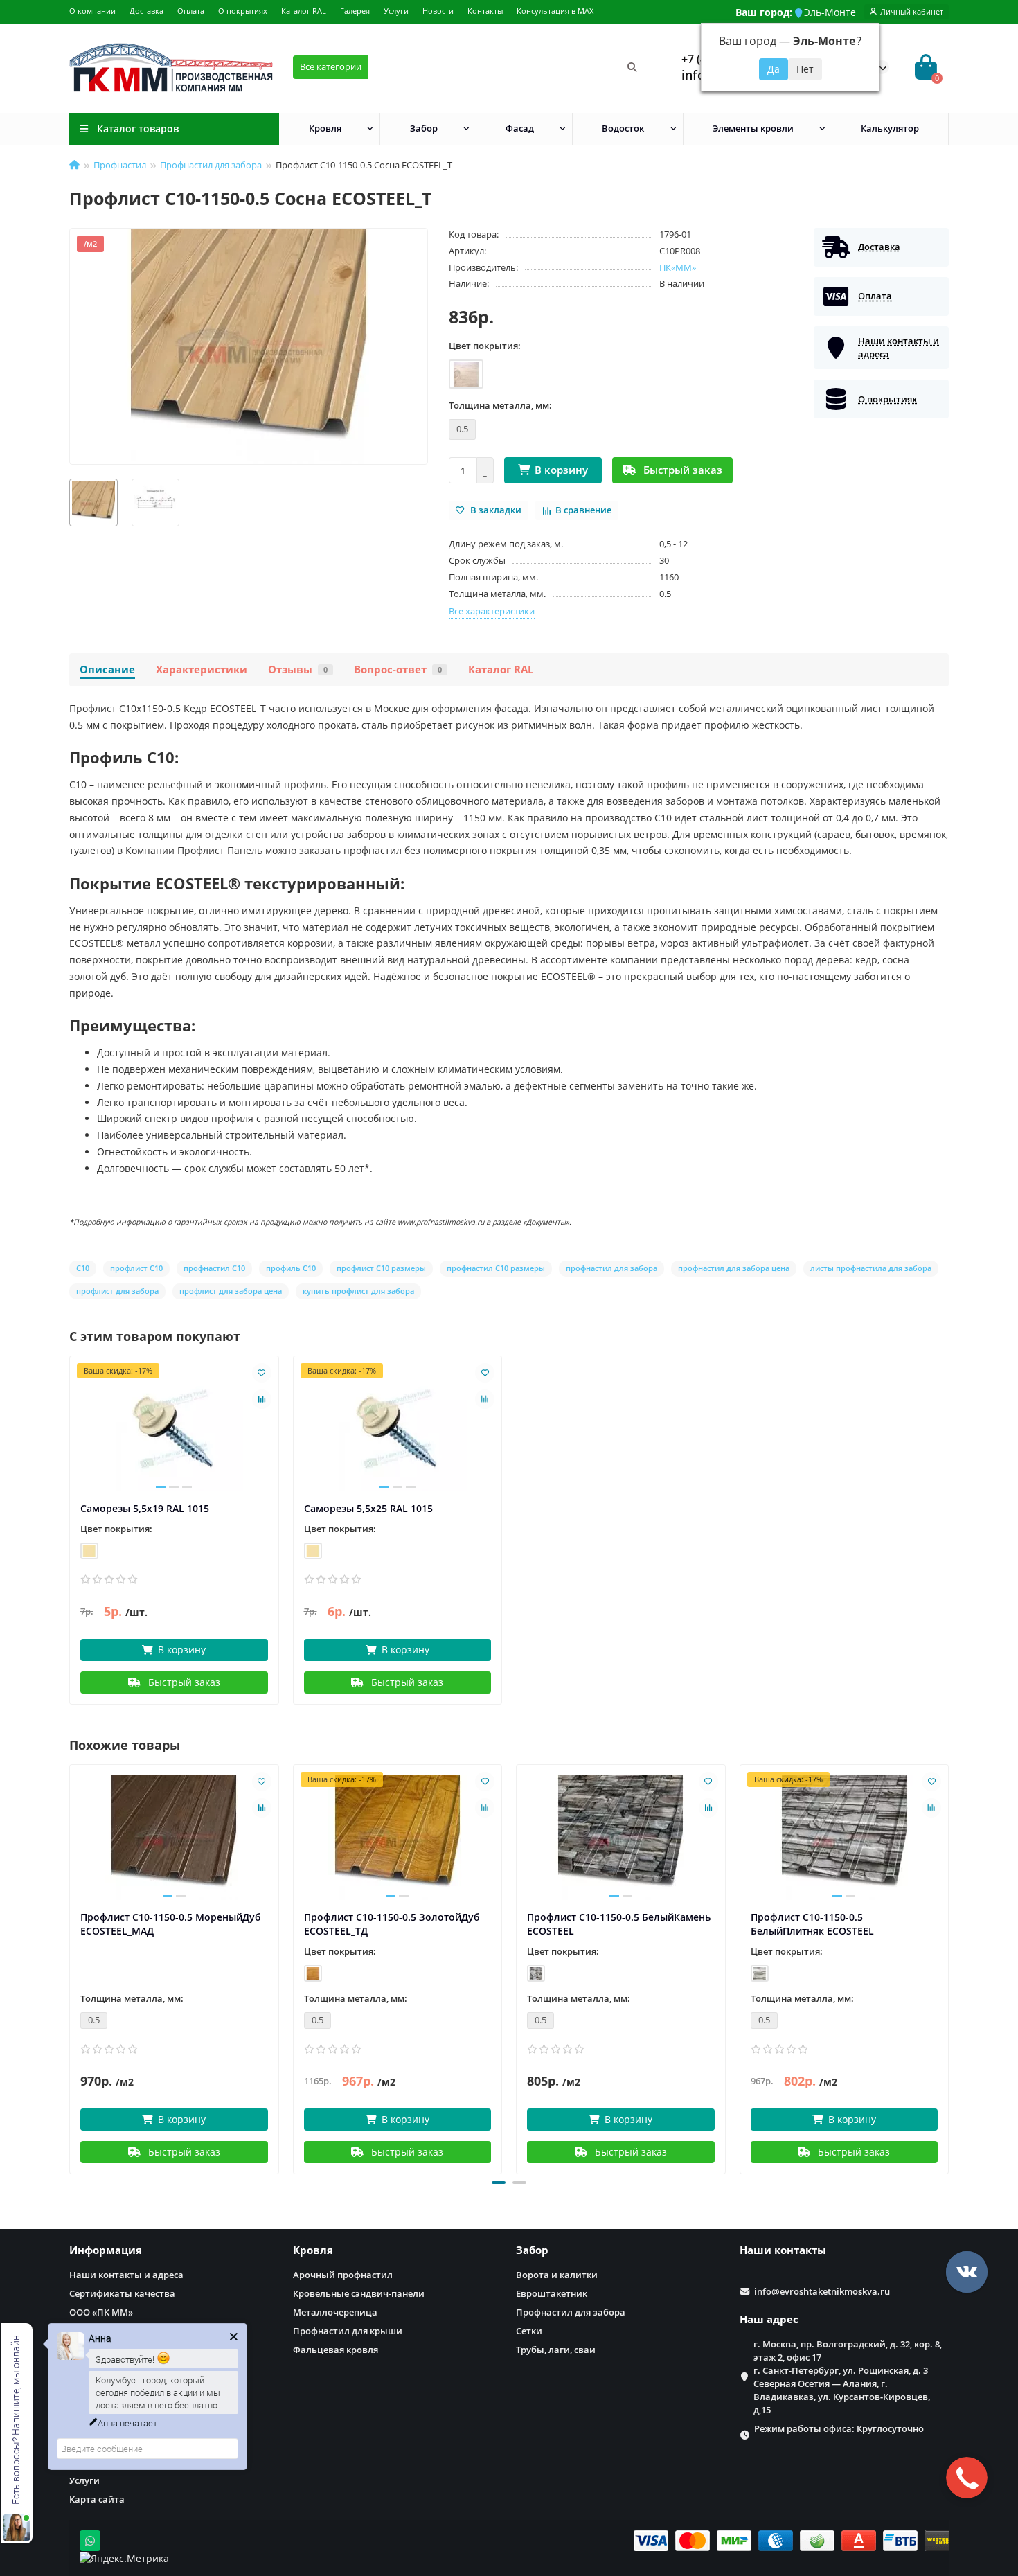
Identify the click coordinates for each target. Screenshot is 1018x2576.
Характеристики (202, 669)
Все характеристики (492, 611)
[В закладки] (262, 1373)
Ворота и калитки (557, 2275)
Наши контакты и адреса (126, 2275)
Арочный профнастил (343, 2275)
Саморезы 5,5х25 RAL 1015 (368, 1508)
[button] (499, 2183)
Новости (438, 11)
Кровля (325, 128)
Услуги (396, 11)
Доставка (146, 11)
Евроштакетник (552, 2293)
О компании (92, 11)
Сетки (529, 2331)
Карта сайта (97, 2499)
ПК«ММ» (678, 267)
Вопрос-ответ (398, 669)
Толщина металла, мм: (500, 405)
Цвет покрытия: (485, 346)
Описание (107, 669)
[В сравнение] (262, 1399)
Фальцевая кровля (336, 2350)
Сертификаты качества (122, 2293)
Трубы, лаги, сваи (556, 2350)
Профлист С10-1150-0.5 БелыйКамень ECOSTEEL (619, 1924)
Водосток (623, 128)
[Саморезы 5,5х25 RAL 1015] (398, 1429)
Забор (424, 128)
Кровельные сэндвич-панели (359, 2293)
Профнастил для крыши (348, 2331)
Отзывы (298, 669)
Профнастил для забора (211, 165)
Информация (106, 2250)
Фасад (520, 128)
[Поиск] (632, 67)
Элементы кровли (753, 128)
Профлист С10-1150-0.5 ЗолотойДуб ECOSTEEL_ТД (392, 1924)
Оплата (191, 11)
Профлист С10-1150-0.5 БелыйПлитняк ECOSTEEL (812, 1924)
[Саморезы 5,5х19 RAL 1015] (174, 1429)
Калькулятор (890, 128)
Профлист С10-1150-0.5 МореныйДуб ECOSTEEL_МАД (171, 1924)
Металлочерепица (335, 2312)
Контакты (485, 11)
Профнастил (120, 165)
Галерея (355, 11)
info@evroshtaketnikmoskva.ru (822, 2291)
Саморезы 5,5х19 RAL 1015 (145, 1508)
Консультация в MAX (555, 11)
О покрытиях (243, 11)
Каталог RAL (304, 11)
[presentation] (71, 1967)
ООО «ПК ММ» (101, 2312)
